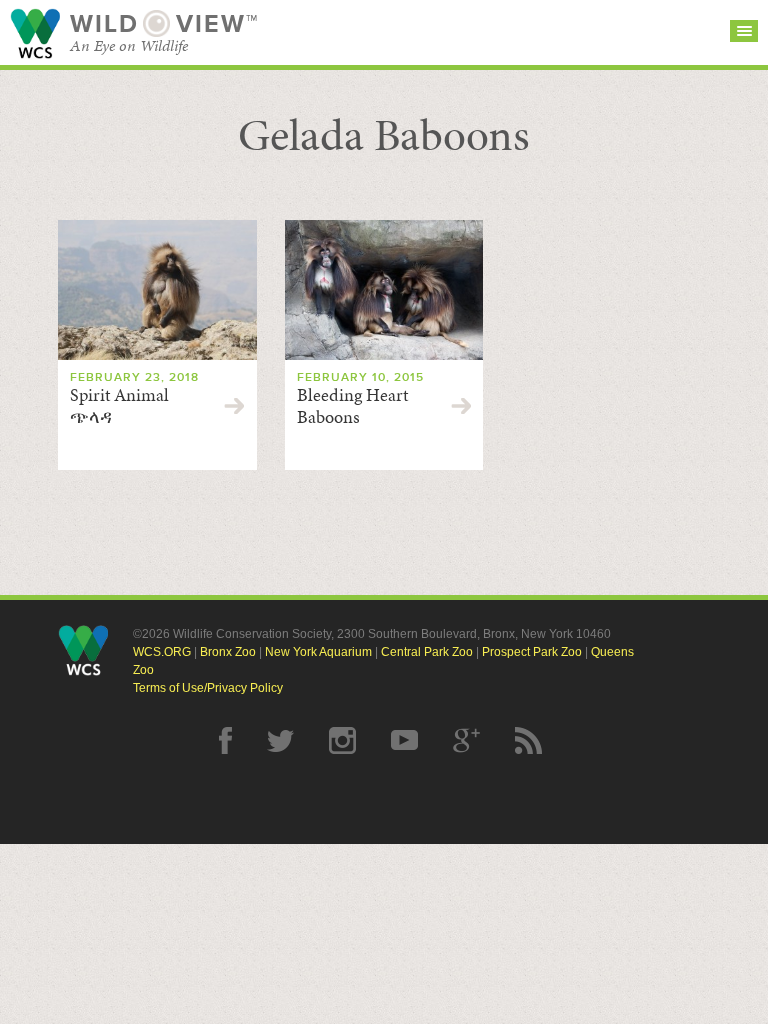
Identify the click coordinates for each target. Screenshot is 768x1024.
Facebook (225, 740)
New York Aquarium (318, 652)
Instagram (342, 740)
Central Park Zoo (427, 652)
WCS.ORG (162, 652)
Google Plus (466, 740)
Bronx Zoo (228, 652)
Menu (744, 31)
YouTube (404, 740)
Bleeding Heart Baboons (352, 406)
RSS (528, 740)
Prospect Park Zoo (532, 652)
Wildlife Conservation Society (35, 33)
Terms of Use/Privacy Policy (208, 688)
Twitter (280, 740)
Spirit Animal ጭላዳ (119, 406)
